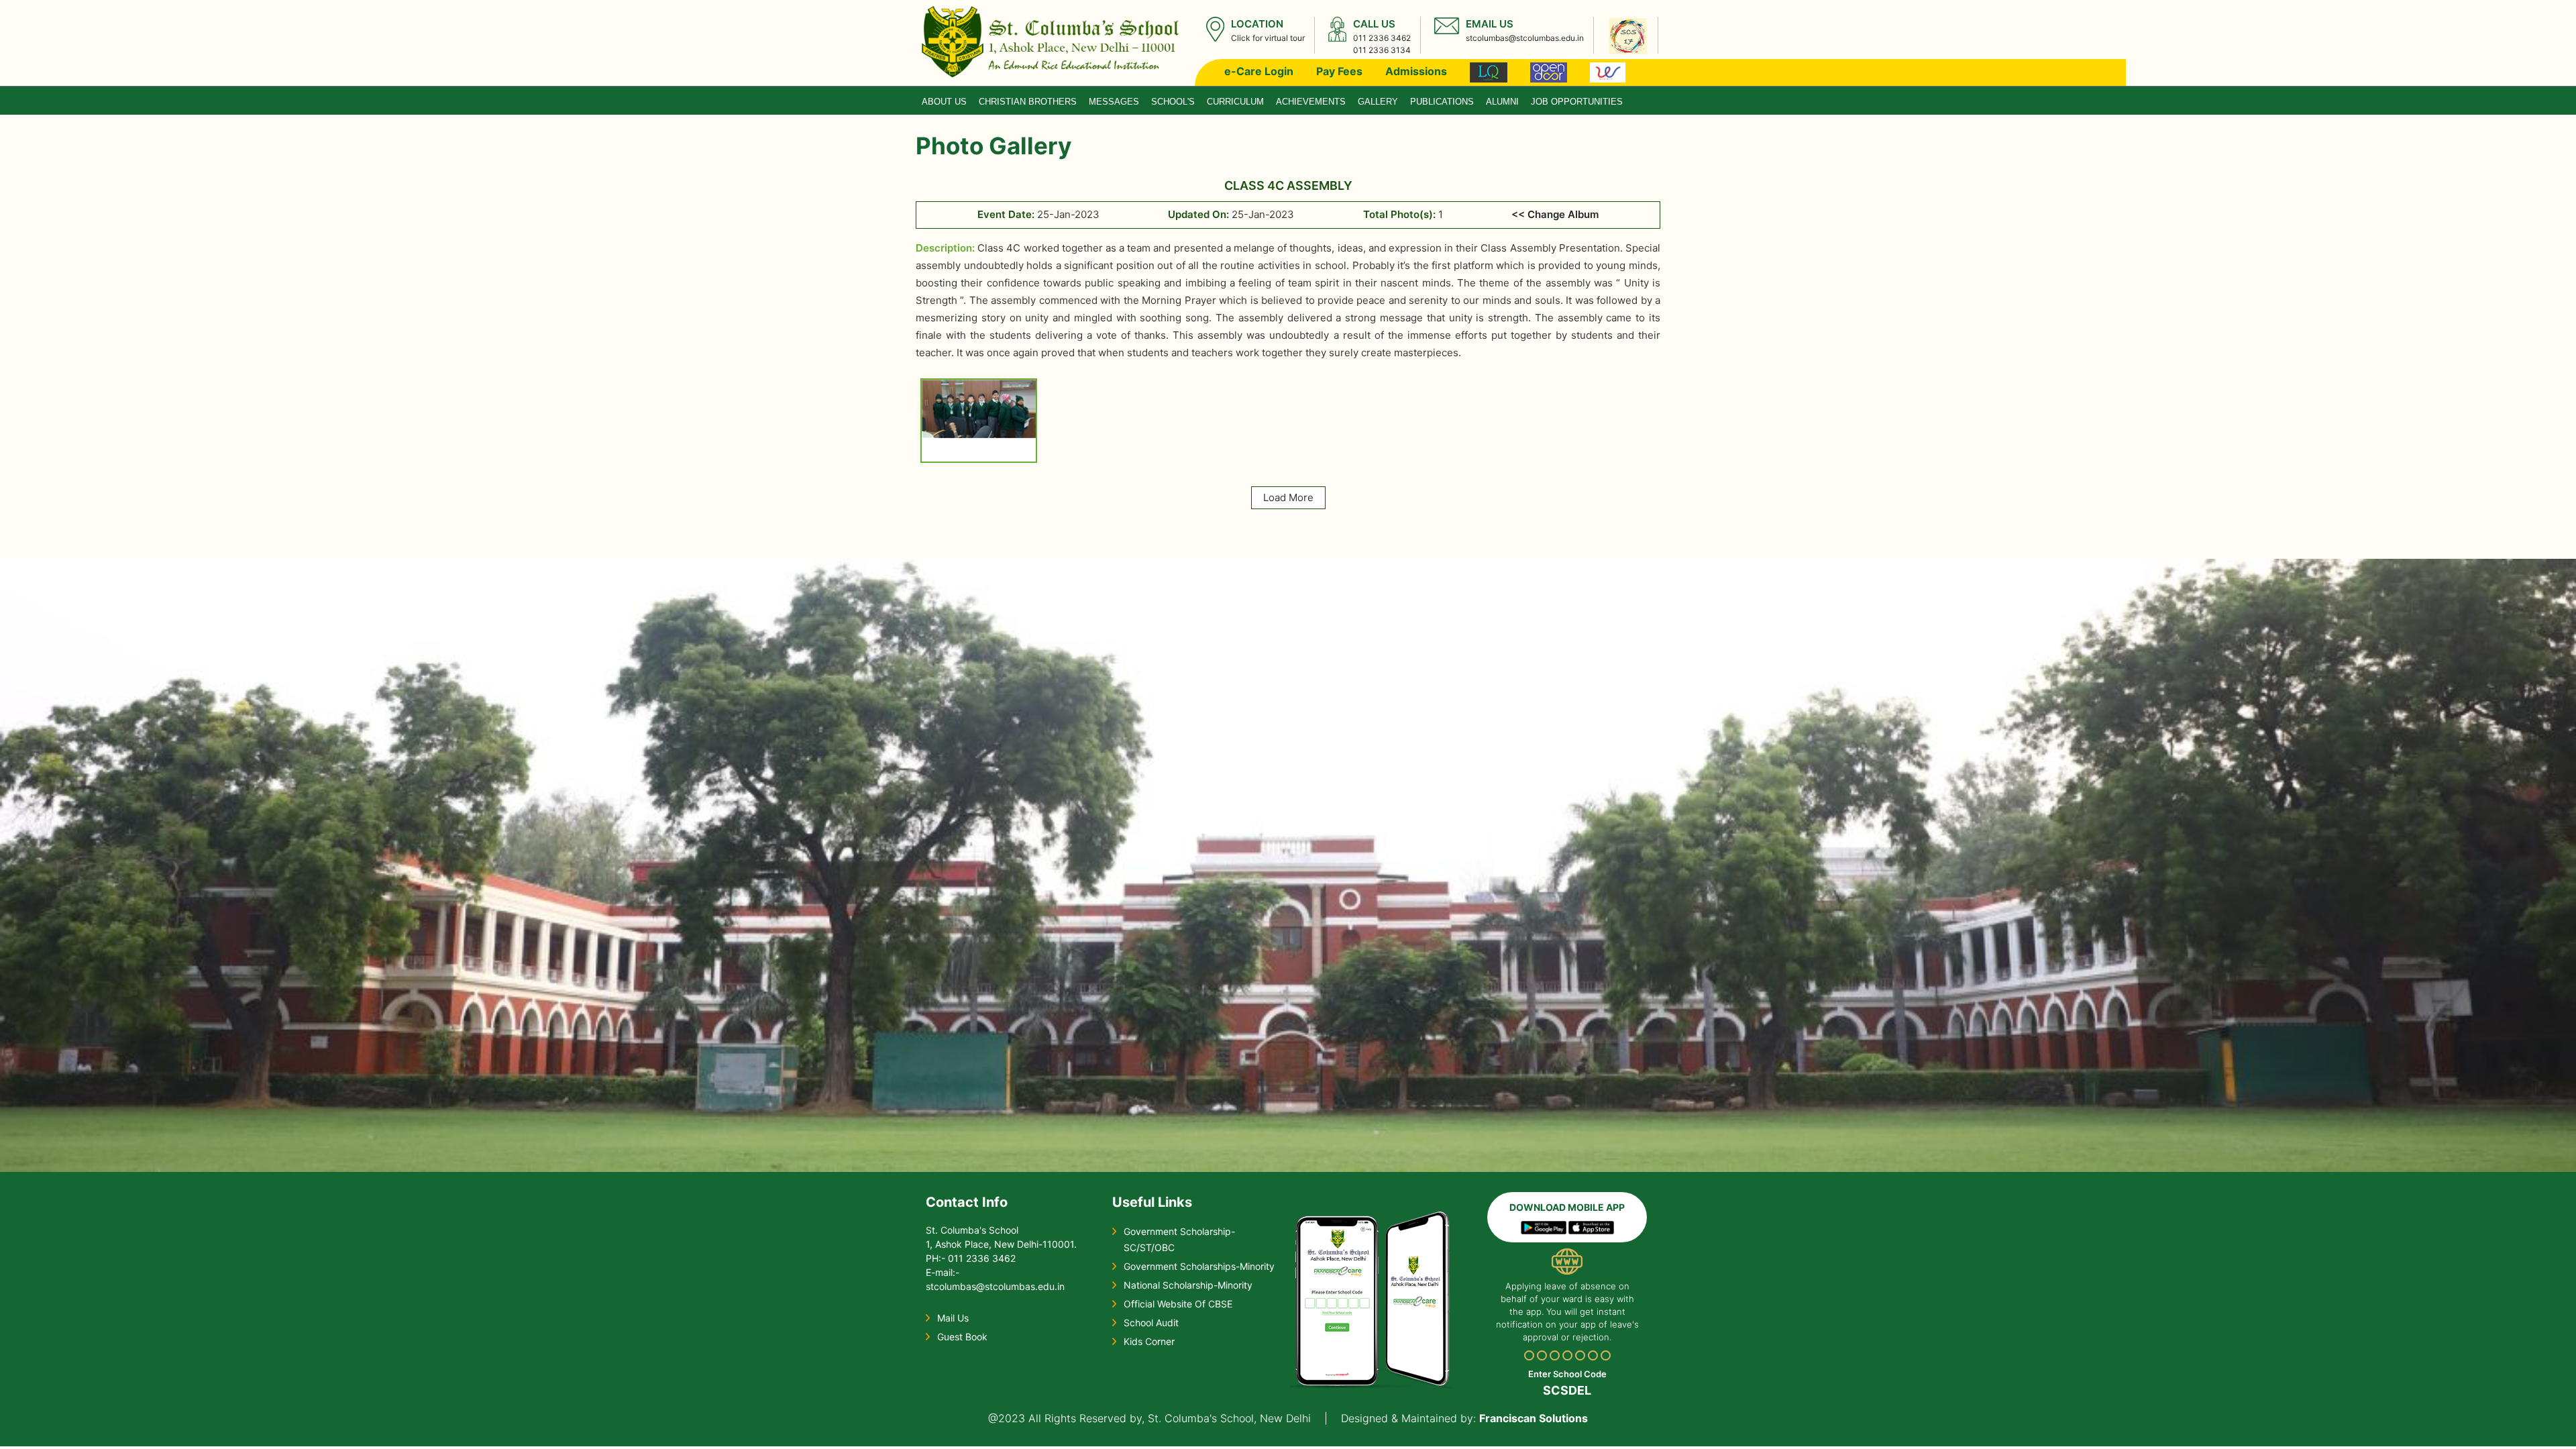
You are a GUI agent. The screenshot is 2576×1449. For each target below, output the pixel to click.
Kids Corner (1149, 1341)
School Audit (1151, 1323)
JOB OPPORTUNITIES (1577, 102)
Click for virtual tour (1268, 38)
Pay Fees (1339, 71)
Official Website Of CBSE (1178, 1304)
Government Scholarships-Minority (1199, 1266)
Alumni (1502, 102)
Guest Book (962, 1337)
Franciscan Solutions (1534, 1418)
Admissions (1416, 71)
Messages (1114, 102)
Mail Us (953, 1318)
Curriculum (1235, 102)
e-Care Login (1259, 71)
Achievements (1311, 102)
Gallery (1378, 102)
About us (944, 102)
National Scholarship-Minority (1188, 1285)
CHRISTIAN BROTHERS (1028, 102)
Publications (1442, 102)
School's (1173, 102)
